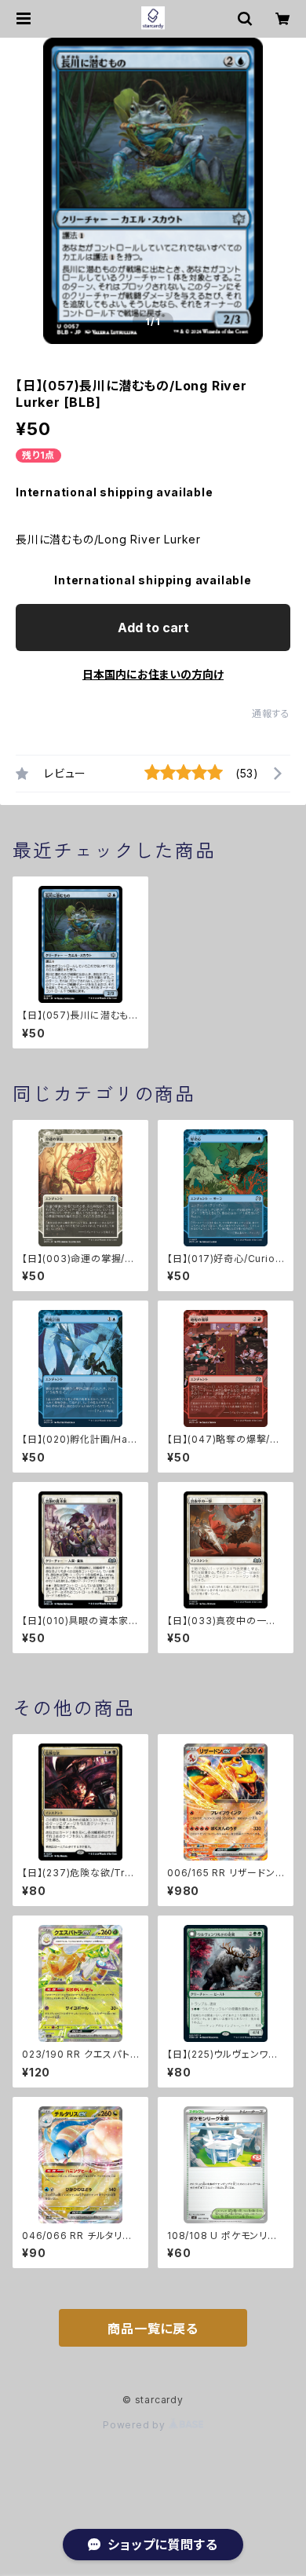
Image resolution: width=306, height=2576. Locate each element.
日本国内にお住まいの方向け (153, 674)
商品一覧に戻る (153, 2329)
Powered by (136, 2425)
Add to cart (153, 628)
